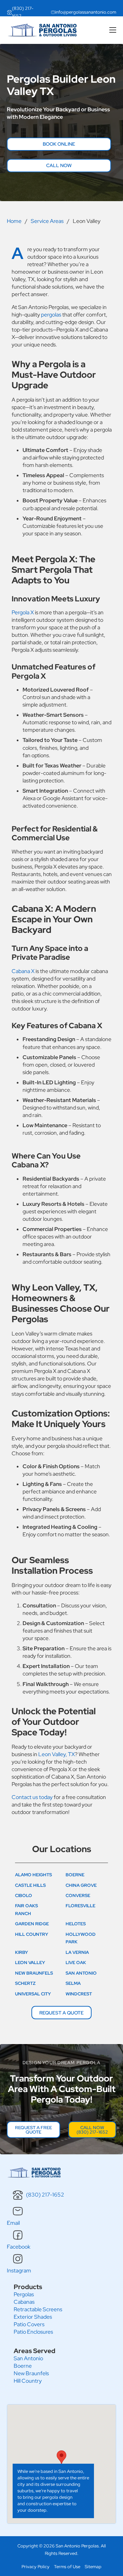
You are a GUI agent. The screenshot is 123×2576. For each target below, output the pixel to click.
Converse (78, 1895)
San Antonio (81, 1973)
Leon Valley (30, 1963)
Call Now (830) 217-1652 (92, 2130)
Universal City (33, 1994)
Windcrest (79, 1994)
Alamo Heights (33, 1875)
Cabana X (23, 971)
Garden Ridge (32, 1924)
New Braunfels (34, 1973)
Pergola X (23, 612)
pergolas (51, 315)
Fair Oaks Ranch (26, 1909)
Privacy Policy (36, 2567)
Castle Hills (30, 1885)
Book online (59, 144)
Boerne (75, 1875)
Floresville (80, 1906)
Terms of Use (67, 2567)
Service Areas (47, 221)
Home (14, 221)
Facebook (19, 2247)
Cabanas (24, 2302)
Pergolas (24, 2294)
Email (13, 2223)
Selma (73, 1983)
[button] (61, 2457)
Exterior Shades (33, 2317)
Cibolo (24, 1895)
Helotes (76, 1924)
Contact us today (32, 1797)
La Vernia (77, 1952)
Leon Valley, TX (57, 1754)
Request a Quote (61, 2013)
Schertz (25, 1983)
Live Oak (76, 1963)
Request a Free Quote (33, 2130)
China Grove (81, 1885)
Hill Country (32, 1934)
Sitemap (93, 2567)
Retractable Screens (38, 2309)
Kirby (22, 1952)
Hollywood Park (81, 1938)
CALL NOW (59, 165)
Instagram (19, 2271)
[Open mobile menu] (113, 30)
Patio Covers (29, 2324)
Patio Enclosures (33, 2332)
